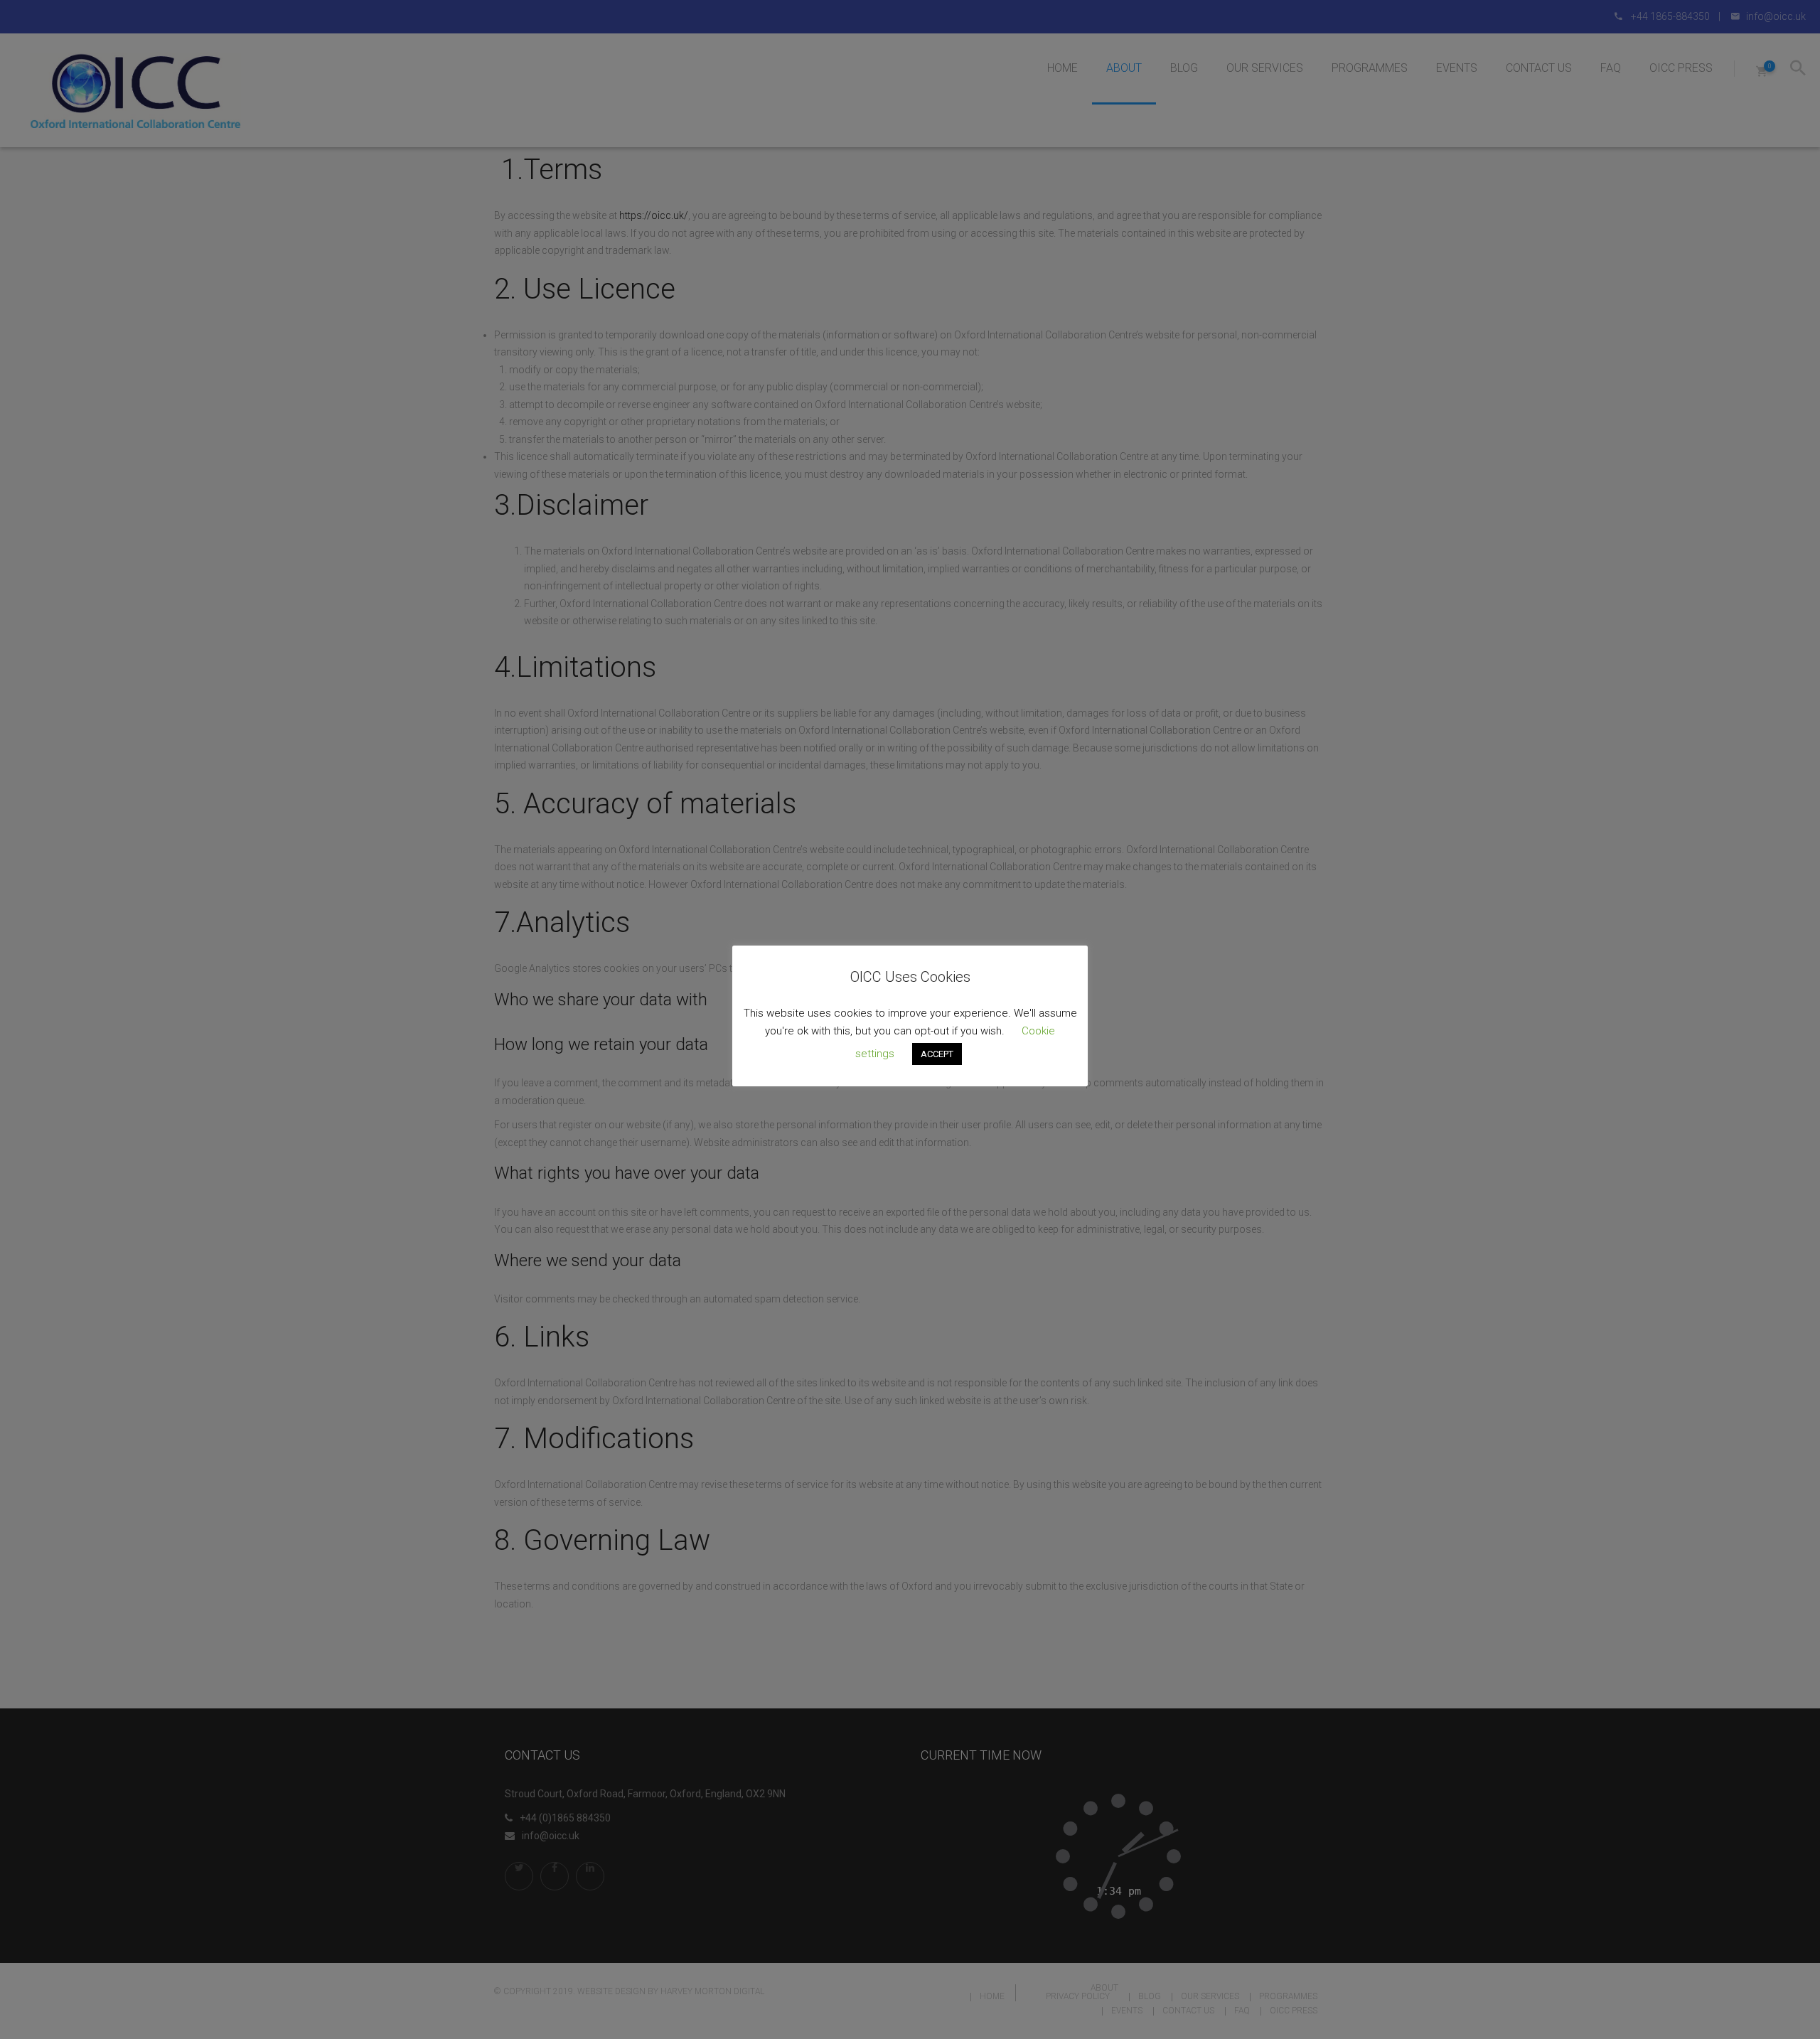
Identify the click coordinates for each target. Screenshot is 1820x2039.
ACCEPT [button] (937, 1054)
